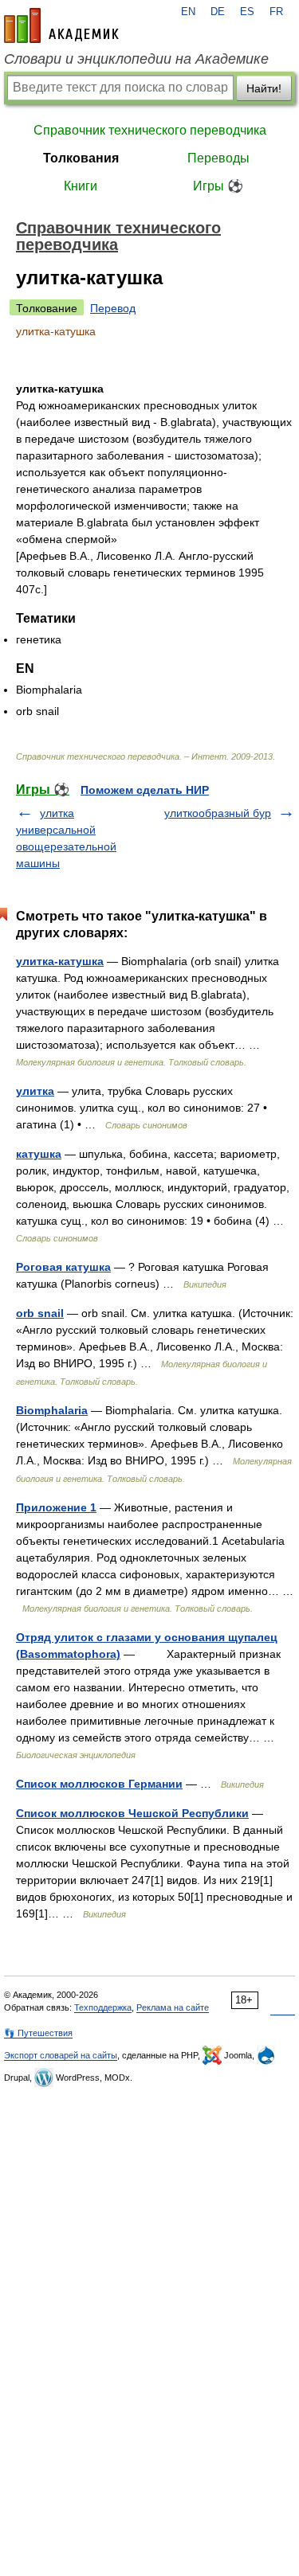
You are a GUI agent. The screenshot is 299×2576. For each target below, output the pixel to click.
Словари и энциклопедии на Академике (136, 59)
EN (188, 12)
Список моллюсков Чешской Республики (132, 1813)
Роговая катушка (63, 1267)
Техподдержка (103, 2007)
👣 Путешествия (38, 2033)
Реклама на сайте (173, 2007)
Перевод (113, 308)
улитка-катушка (60, 961)
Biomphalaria (52, 1410)
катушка (39, 1154)
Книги (81, 186)
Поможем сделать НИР (145, 790)
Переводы (218, 158)
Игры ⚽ (218, 186)
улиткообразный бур (218, 813)
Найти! (264, 88)
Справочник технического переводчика (150, 130)
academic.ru (61, 25)
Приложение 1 (56, 1507)
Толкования (81, 158)
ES (247, 12)
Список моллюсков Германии (99, 1784)
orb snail (40, 1313)
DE (218, 12)
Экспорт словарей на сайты (61, 2055)
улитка (35, 1091)
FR (276, 12)
